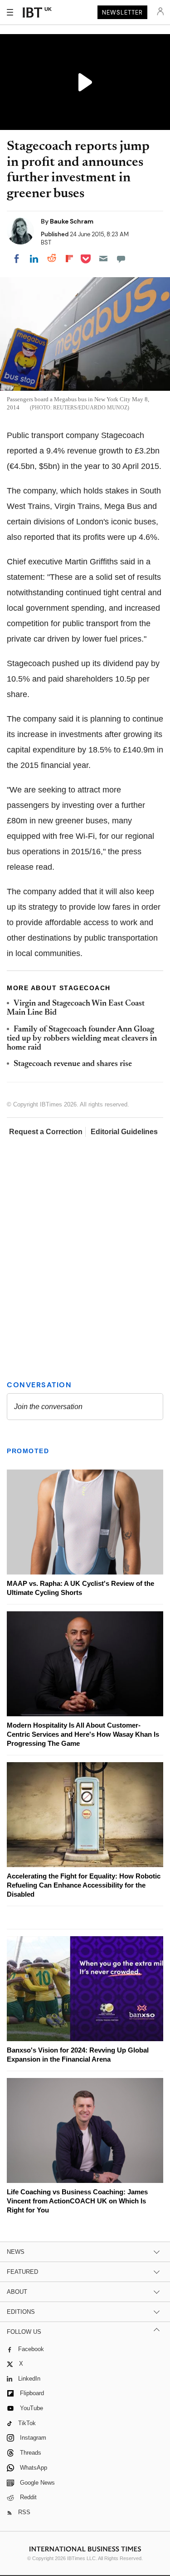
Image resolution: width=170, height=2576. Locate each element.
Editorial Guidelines (124, 1132)
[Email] (103, 259)
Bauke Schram (72, 221)
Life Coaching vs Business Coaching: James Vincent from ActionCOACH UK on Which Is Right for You (77, 2201)
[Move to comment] (121, 259)
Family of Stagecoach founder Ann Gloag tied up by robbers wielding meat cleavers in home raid (82, 1039)
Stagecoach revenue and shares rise (73, 1064)
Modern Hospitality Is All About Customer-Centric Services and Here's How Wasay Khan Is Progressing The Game (83, 1734)
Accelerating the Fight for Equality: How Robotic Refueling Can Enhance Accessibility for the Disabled (84, 1885)
